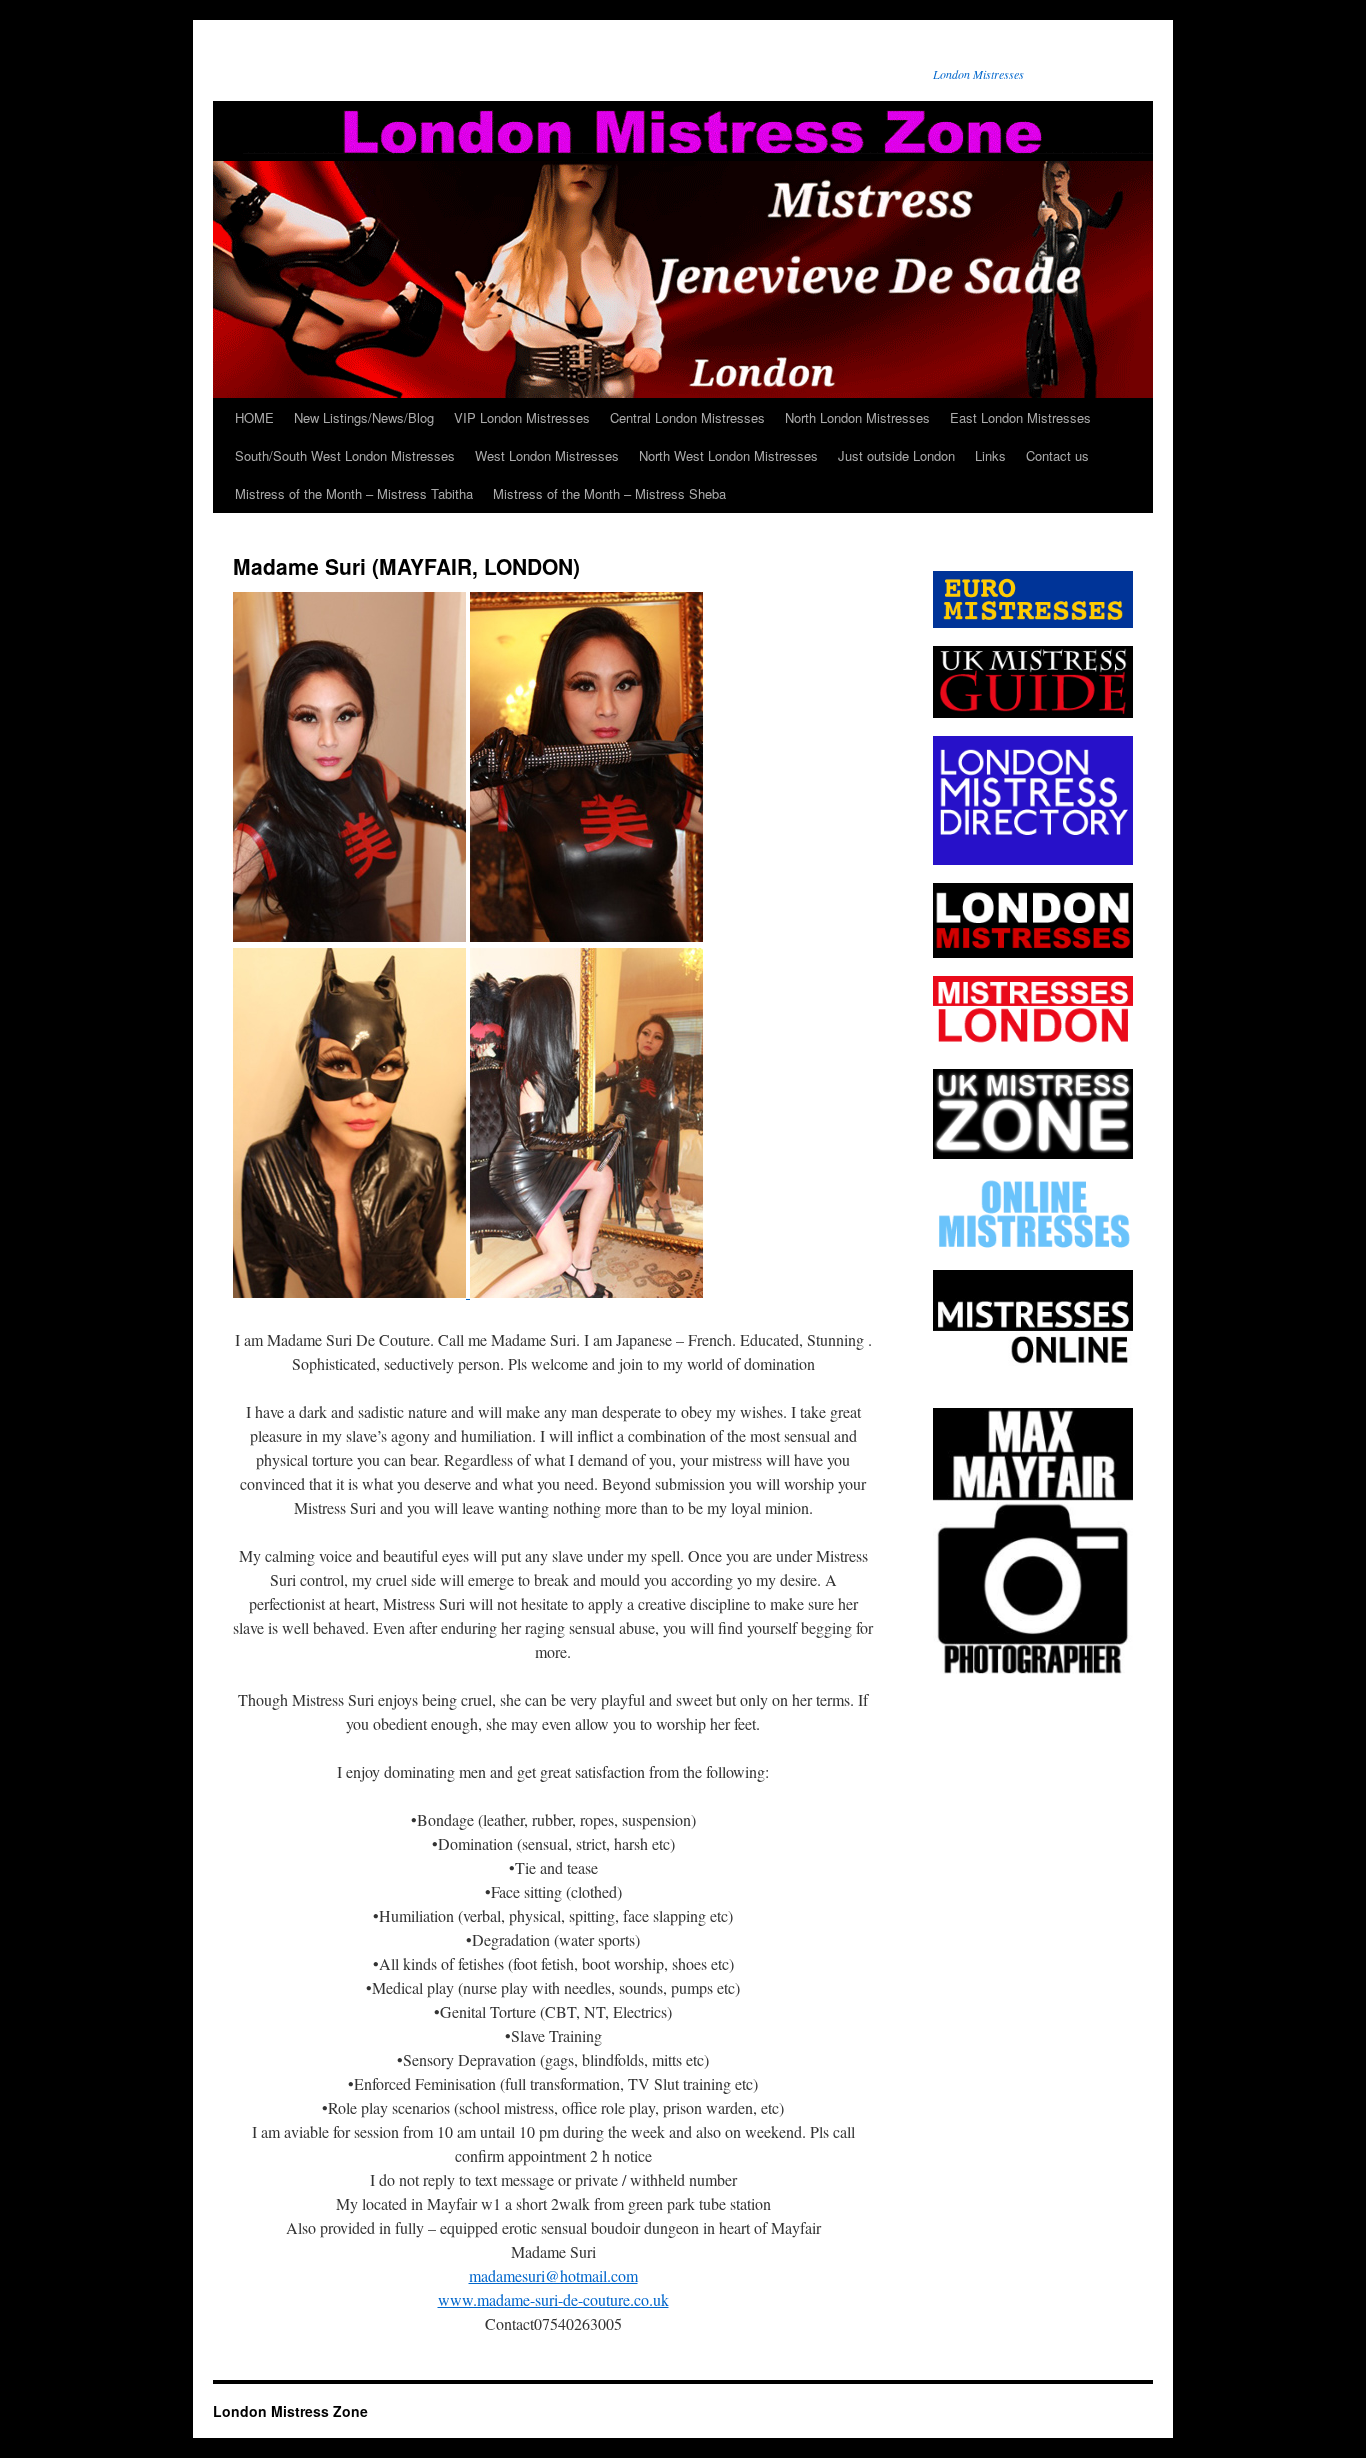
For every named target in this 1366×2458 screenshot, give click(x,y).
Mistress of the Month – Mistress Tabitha (354, 493)
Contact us (1057, 455)
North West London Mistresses (728, 455)
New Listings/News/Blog (364, 417)
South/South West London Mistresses (345, 455)
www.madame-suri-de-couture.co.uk (553, 2299)
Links (990, 455)
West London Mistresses (547, 455)
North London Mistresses (857, 417)
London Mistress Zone (290, 2411)
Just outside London (896, 455)
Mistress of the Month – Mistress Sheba (609, 493)
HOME (254, 417)
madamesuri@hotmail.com (553, 2275)
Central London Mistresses (687, 417)
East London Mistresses (1020, 417)
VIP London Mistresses (522, 417)
